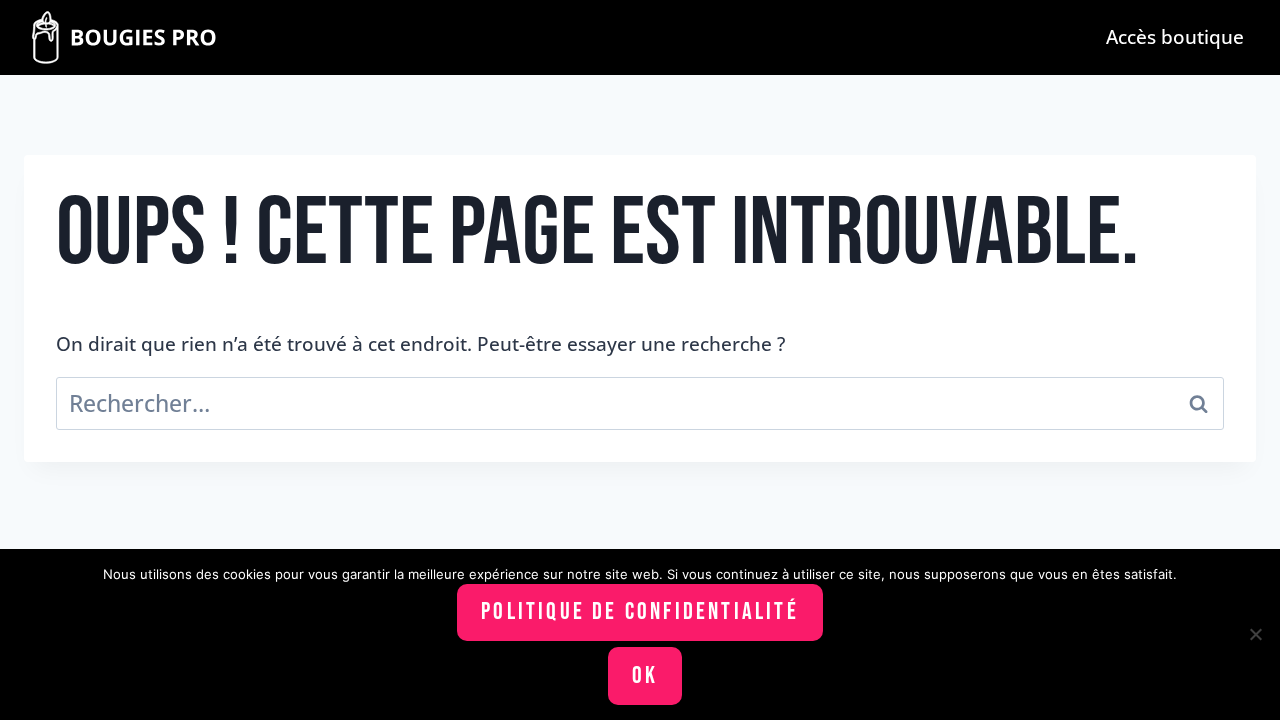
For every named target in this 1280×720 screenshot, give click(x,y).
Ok (645, 675)
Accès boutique (1175, 36)
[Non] (1255, 634)
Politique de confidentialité (640, 611)
